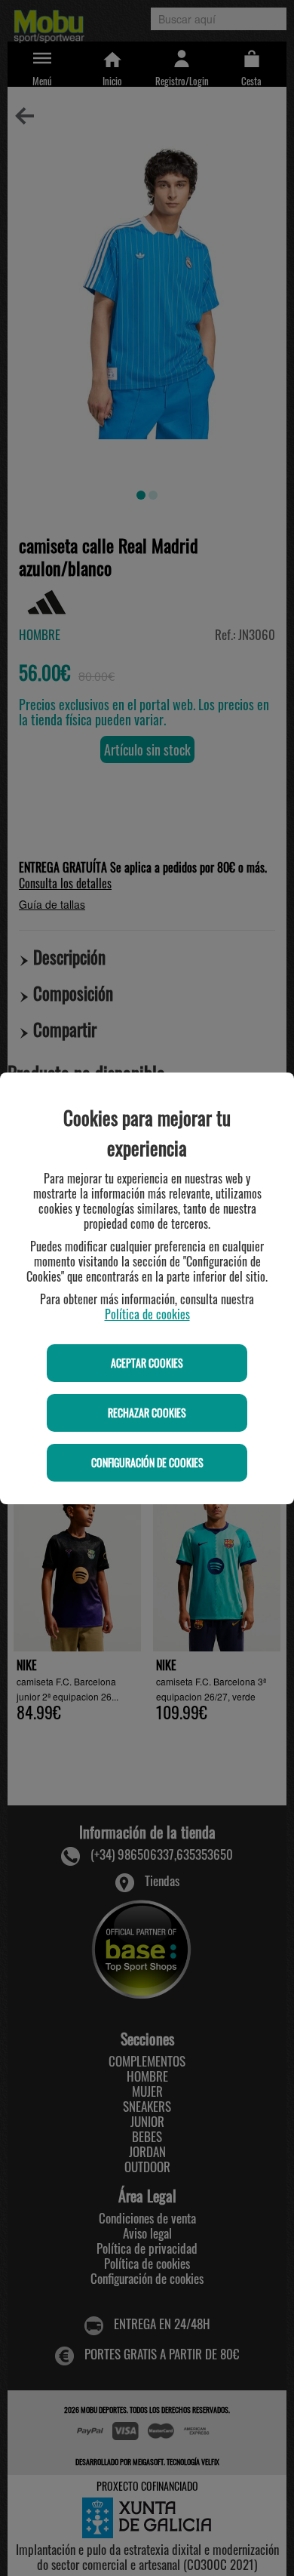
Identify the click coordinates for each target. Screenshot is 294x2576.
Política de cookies (147, 1314)
